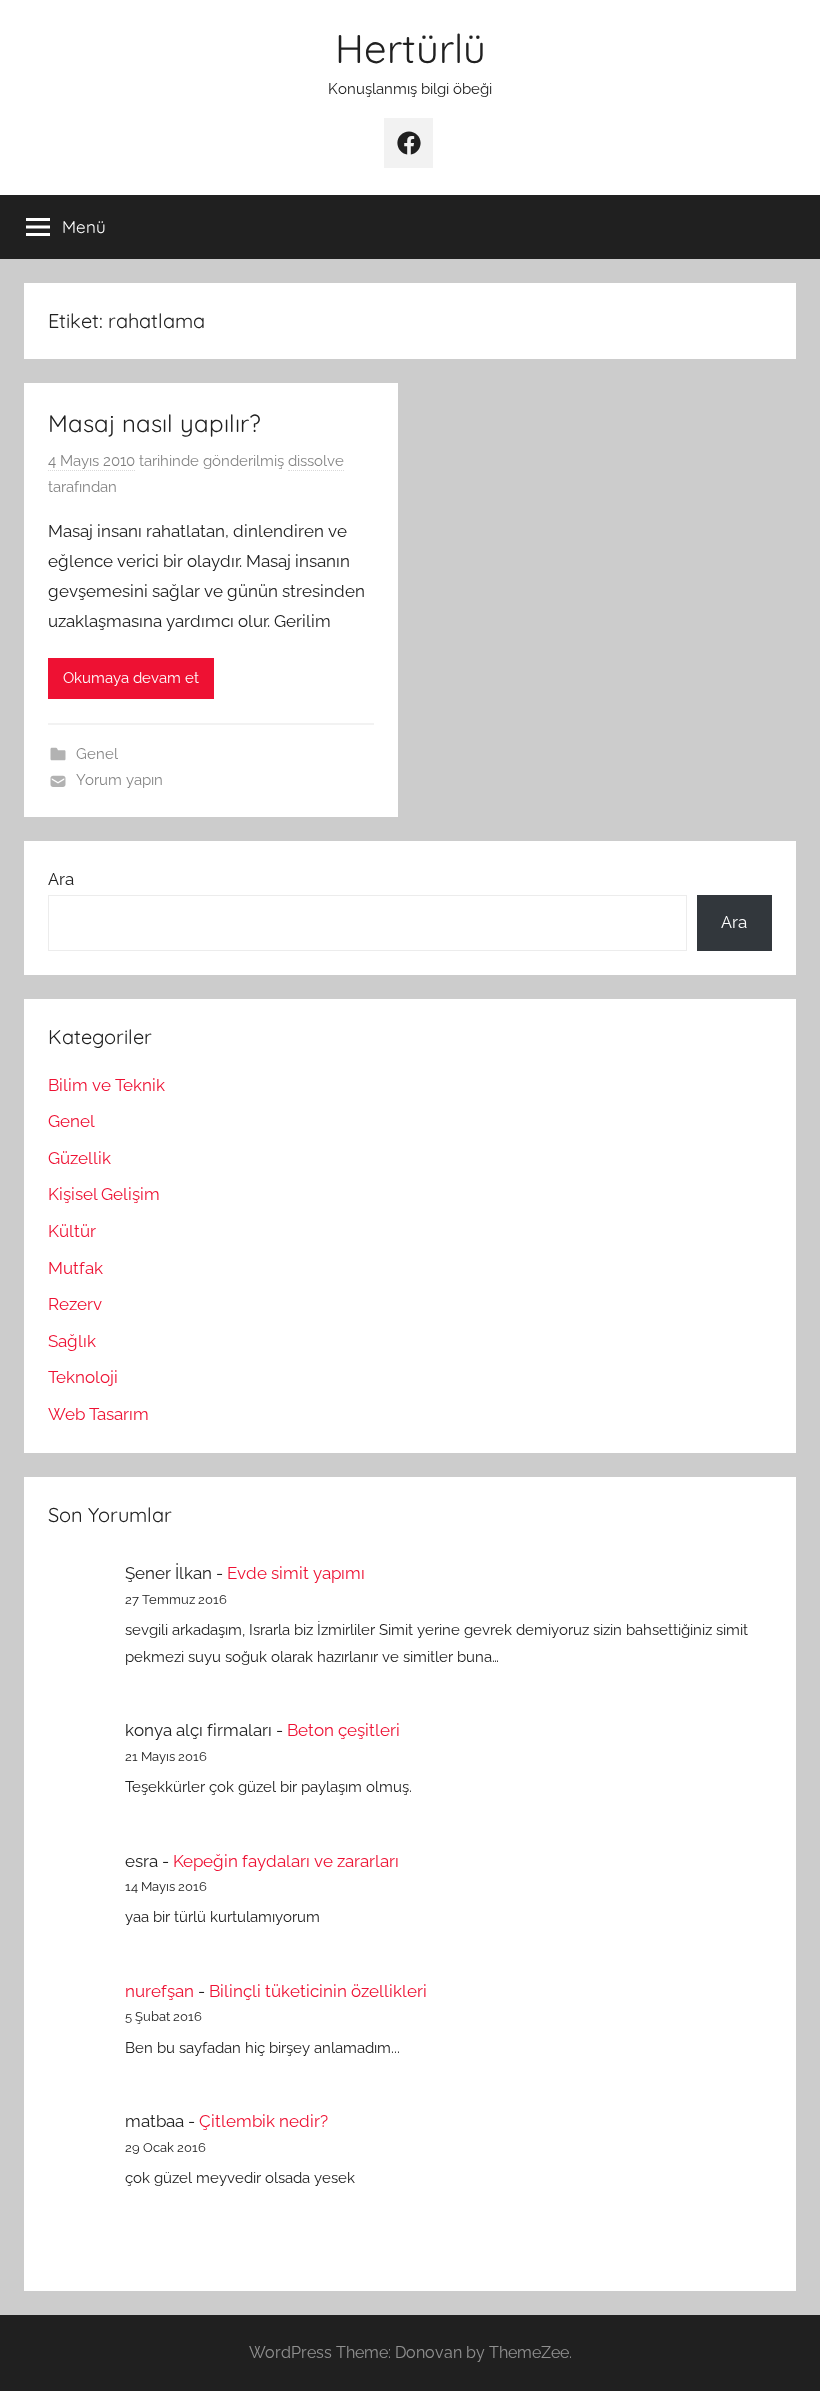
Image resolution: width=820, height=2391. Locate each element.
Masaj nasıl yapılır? (154, 423)
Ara (61, 879)
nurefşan (159, 1991)
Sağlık (72, 1341)
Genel (97, 754)
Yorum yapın (119, 780)
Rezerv (75, 1304)
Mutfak (75, 1268)
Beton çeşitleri (343, 1730)
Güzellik (79, 1158)
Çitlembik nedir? (263, 2121)
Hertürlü (410, 48)
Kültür (72, 1231)
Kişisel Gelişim (104, 1194)
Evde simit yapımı (296, 1573)
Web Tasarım (98, 1414)
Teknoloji (83, 1377)
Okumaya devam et (131, 678)
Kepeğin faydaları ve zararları (286, 1861)
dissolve (316, 461)
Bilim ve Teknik (106, 1085)
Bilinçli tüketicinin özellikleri (318, 1991)
